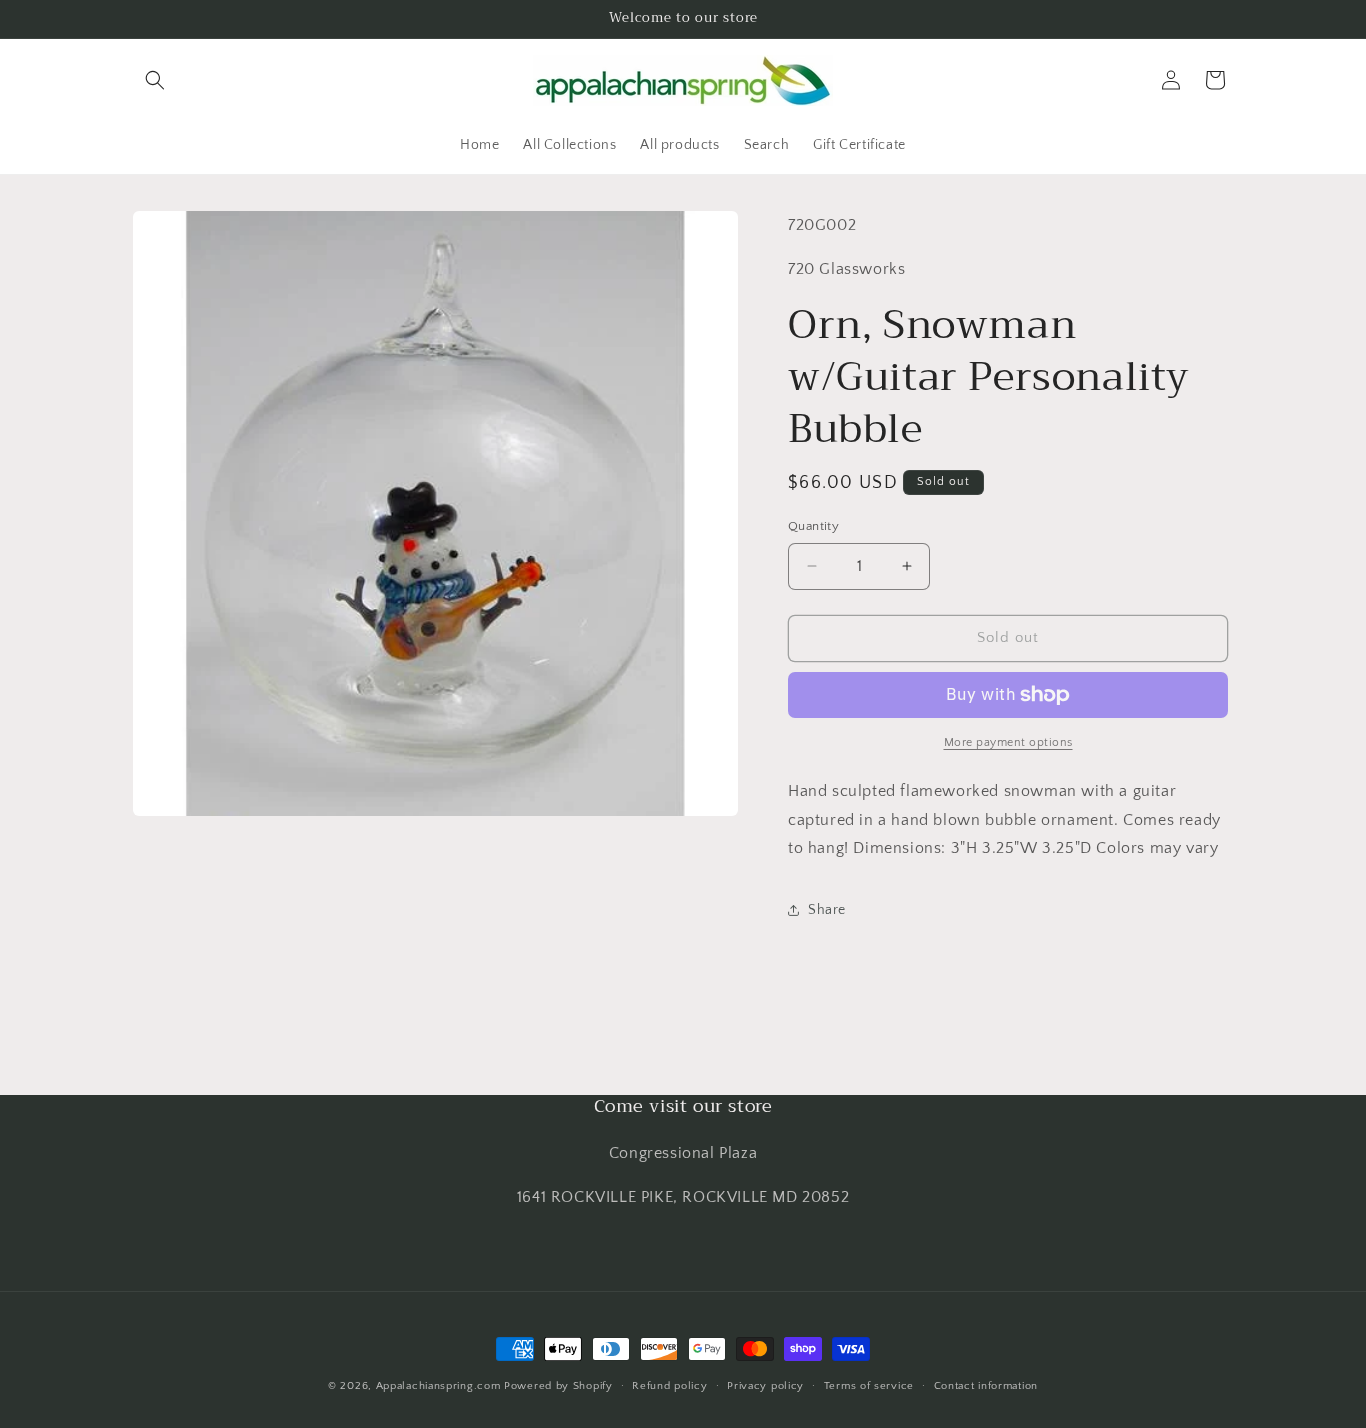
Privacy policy (765, 1386)
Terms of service (869, 1386)
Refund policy (669, 1386)
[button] (155, 80)
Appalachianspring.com (438, 1386)
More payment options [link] (1008, 742)
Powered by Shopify (558, 1386)
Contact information (986, 1386)
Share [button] (827, 910)
